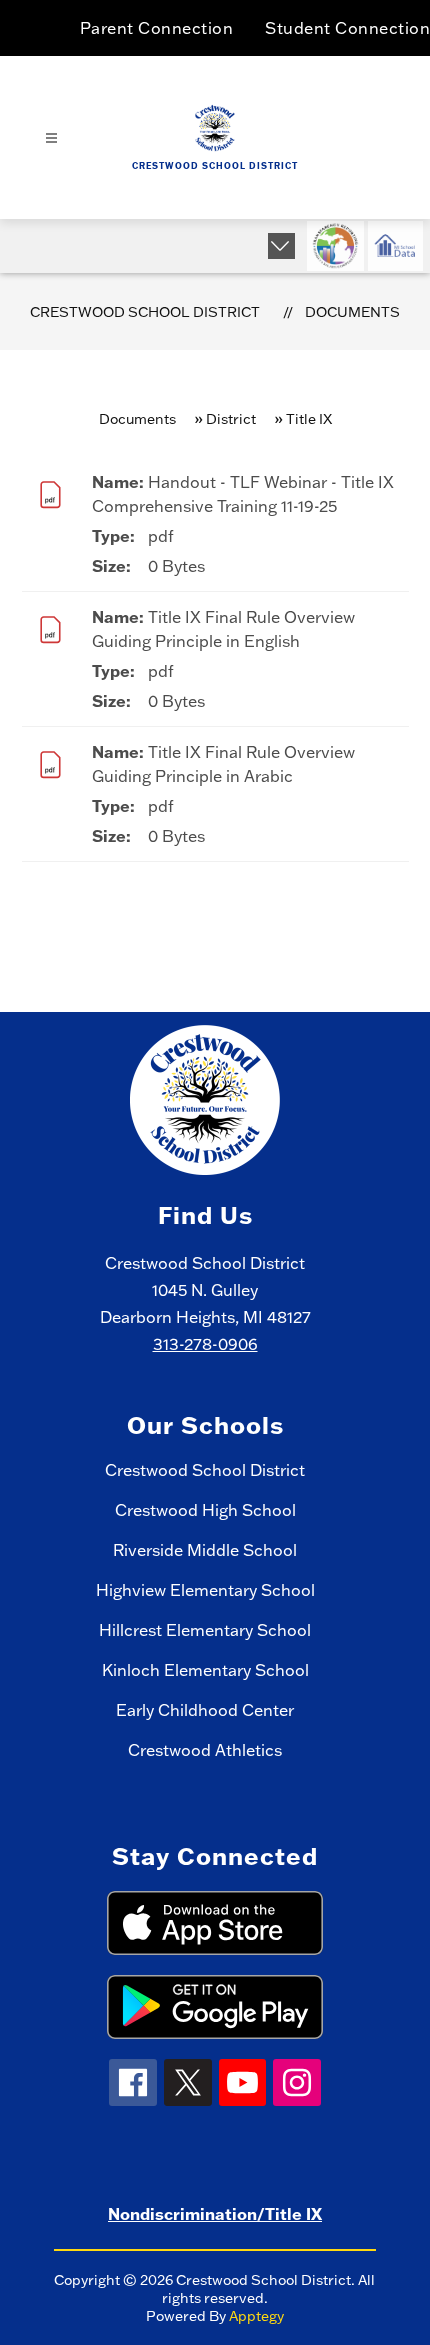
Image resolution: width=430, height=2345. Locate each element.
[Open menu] (51, 138)
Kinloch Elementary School (205, 1670)
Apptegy (256, 2316)
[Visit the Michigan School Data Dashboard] (395, 246)
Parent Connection (157, 28)
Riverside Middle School (205, 1550)
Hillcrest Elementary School (205, 1630)
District (231, 419)
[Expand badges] (281, 246)
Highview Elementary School (205, 1590)
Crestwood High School (205, 1510)
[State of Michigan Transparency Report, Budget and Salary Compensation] (335, 246)
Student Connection (347, 28)
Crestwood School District (145, 312)
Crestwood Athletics (205, 1750)
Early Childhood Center (205, 1710)
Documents (352, 312)
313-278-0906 (205, 1344)
